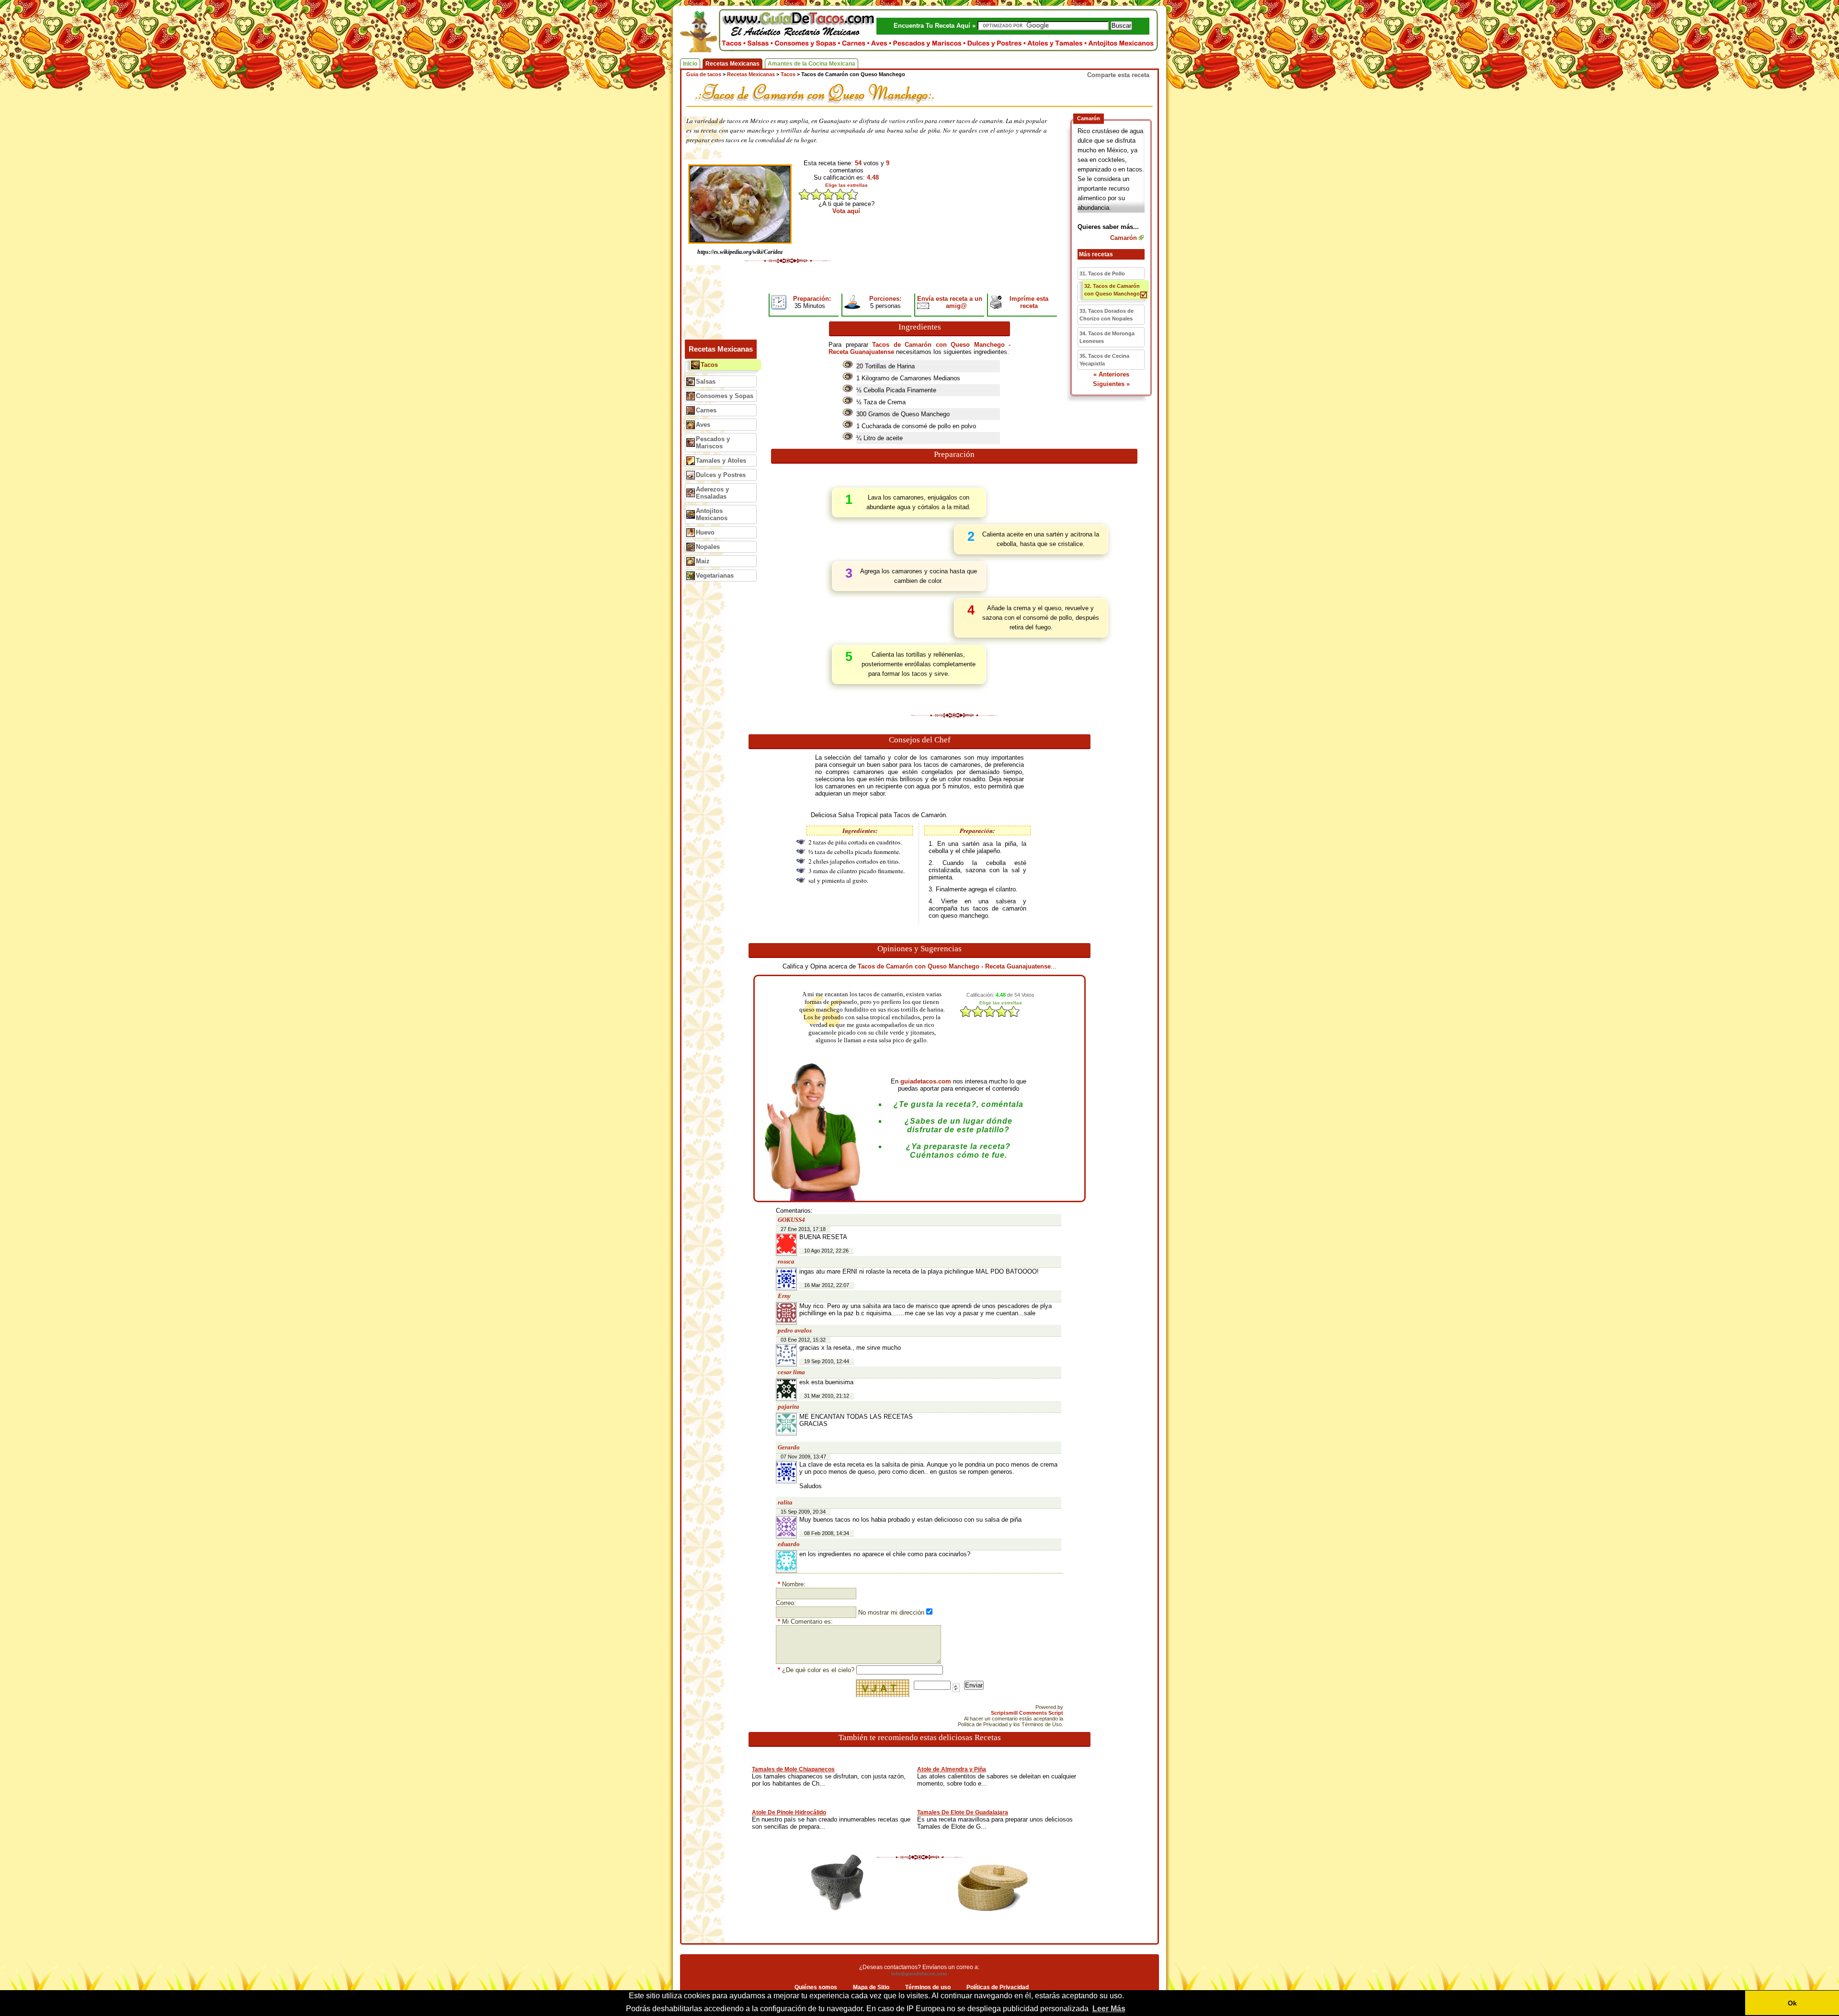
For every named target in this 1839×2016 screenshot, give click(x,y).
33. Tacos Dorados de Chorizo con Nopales (1107, 315)
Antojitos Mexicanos (712, 514)
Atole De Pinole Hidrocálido (789, 1812)
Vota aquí (846, 211)
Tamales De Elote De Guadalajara (963, 1812)
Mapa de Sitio (871, 1987)
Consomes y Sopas (725, 396)
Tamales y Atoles (721, 461)
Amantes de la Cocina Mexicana (812, 64)
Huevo (705, 532)
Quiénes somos (816, 1987)
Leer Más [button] (1109, 2009)
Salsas (706, 382)
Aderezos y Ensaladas (712, 493)
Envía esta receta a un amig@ (950, 302)
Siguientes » (1111, 384)
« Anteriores (1111, 374)
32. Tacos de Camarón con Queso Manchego (1112, 290)
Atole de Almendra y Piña (952, 1769)
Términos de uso (928, 1987)
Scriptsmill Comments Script (1027, 1713)
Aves (703, 425)
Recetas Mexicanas (732, 64)
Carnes (706, 410)
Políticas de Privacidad (998, 1987)
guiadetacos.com (926, 1081)
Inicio (690, 64)
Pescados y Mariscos (713, 443)
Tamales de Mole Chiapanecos (793, 1769)
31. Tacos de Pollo (1102, 273)
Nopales (708, 547)
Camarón (1124, 238)
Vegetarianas (715, 575)
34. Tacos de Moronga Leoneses (1107, 337)
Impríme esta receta (1029, 302)
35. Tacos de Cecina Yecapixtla (1104, 360)
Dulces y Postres (721, 475)
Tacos (709, 365)
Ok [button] (1792, 2003)
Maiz (703, 561)
